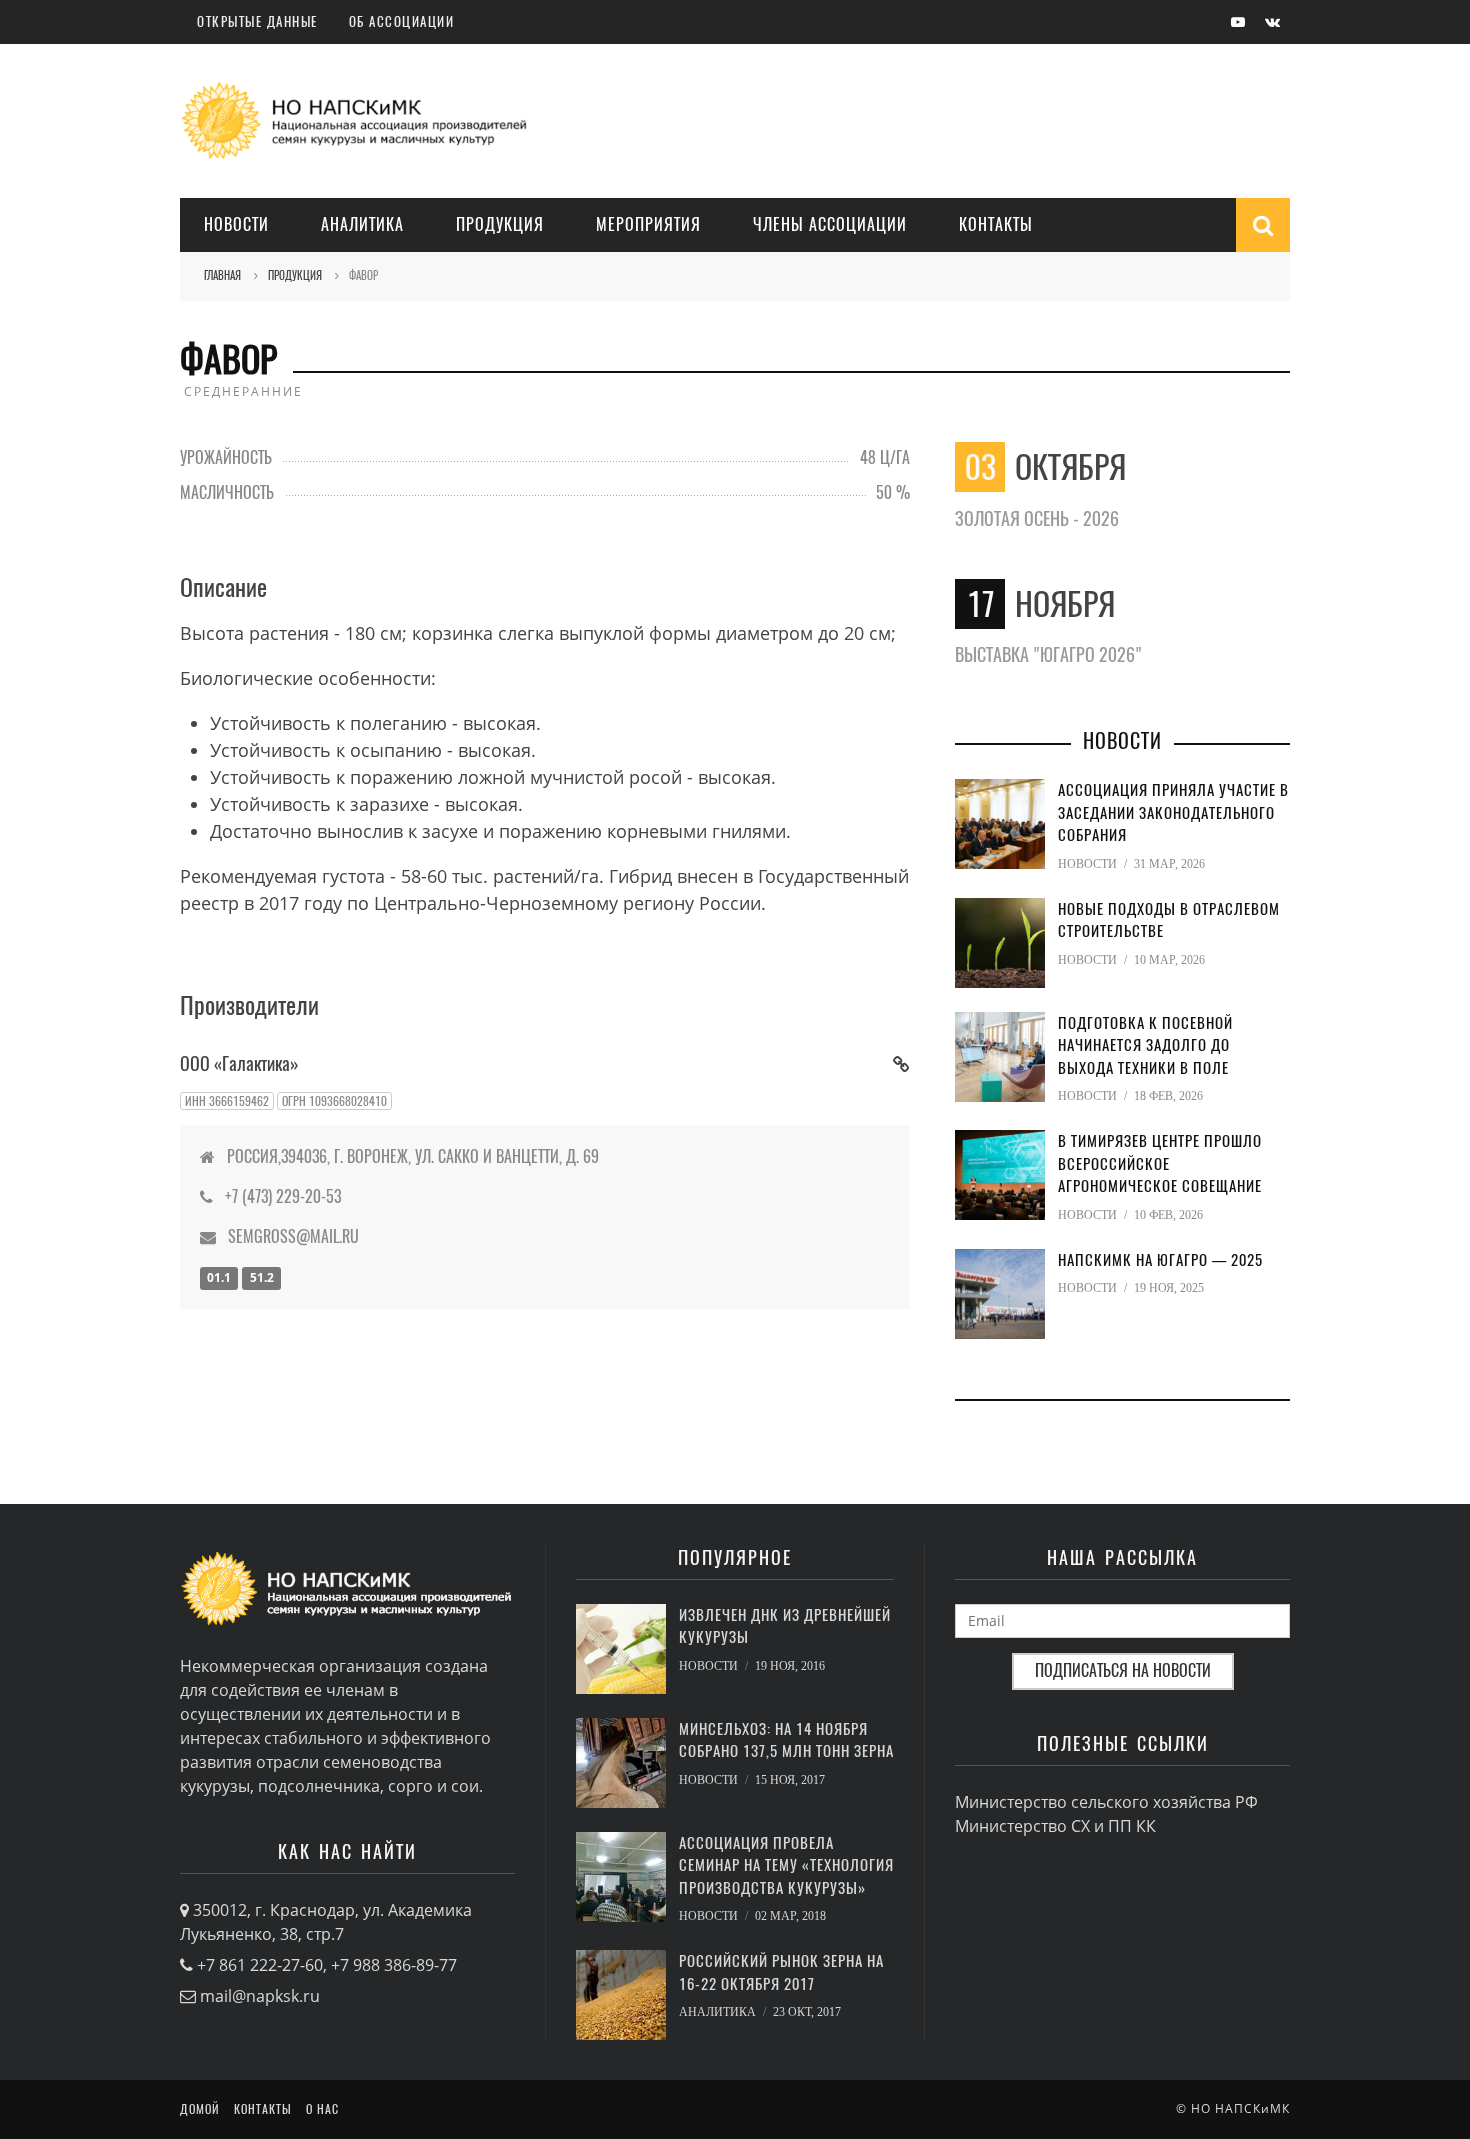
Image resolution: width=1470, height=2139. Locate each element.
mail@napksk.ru (260, 1996)
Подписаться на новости (1123, 1670)
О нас (322, 2109)
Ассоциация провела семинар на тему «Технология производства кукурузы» (786, 1865)
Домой (200, 2109)
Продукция (500, 224)
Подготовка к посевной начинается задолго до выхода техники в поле (1145, 1045)
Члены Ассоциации (830, 224)
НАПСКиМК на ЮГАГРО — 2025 (1160, 1260)
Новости (236, 224)
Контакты (996, 224)
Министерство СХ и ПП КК (1055, 1826)
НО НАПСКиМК (1240, 2108)
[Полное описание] (901, 1063)
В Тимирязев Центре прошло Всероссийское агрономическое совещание (1160, 1163)
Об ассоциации (402, 21)
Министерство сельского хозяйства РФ (1106, 1802)
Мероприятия (648, 224)
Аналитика (362, 224)
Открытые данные (257, 21)
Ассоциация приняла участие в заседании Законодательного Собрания (1173, 812)
